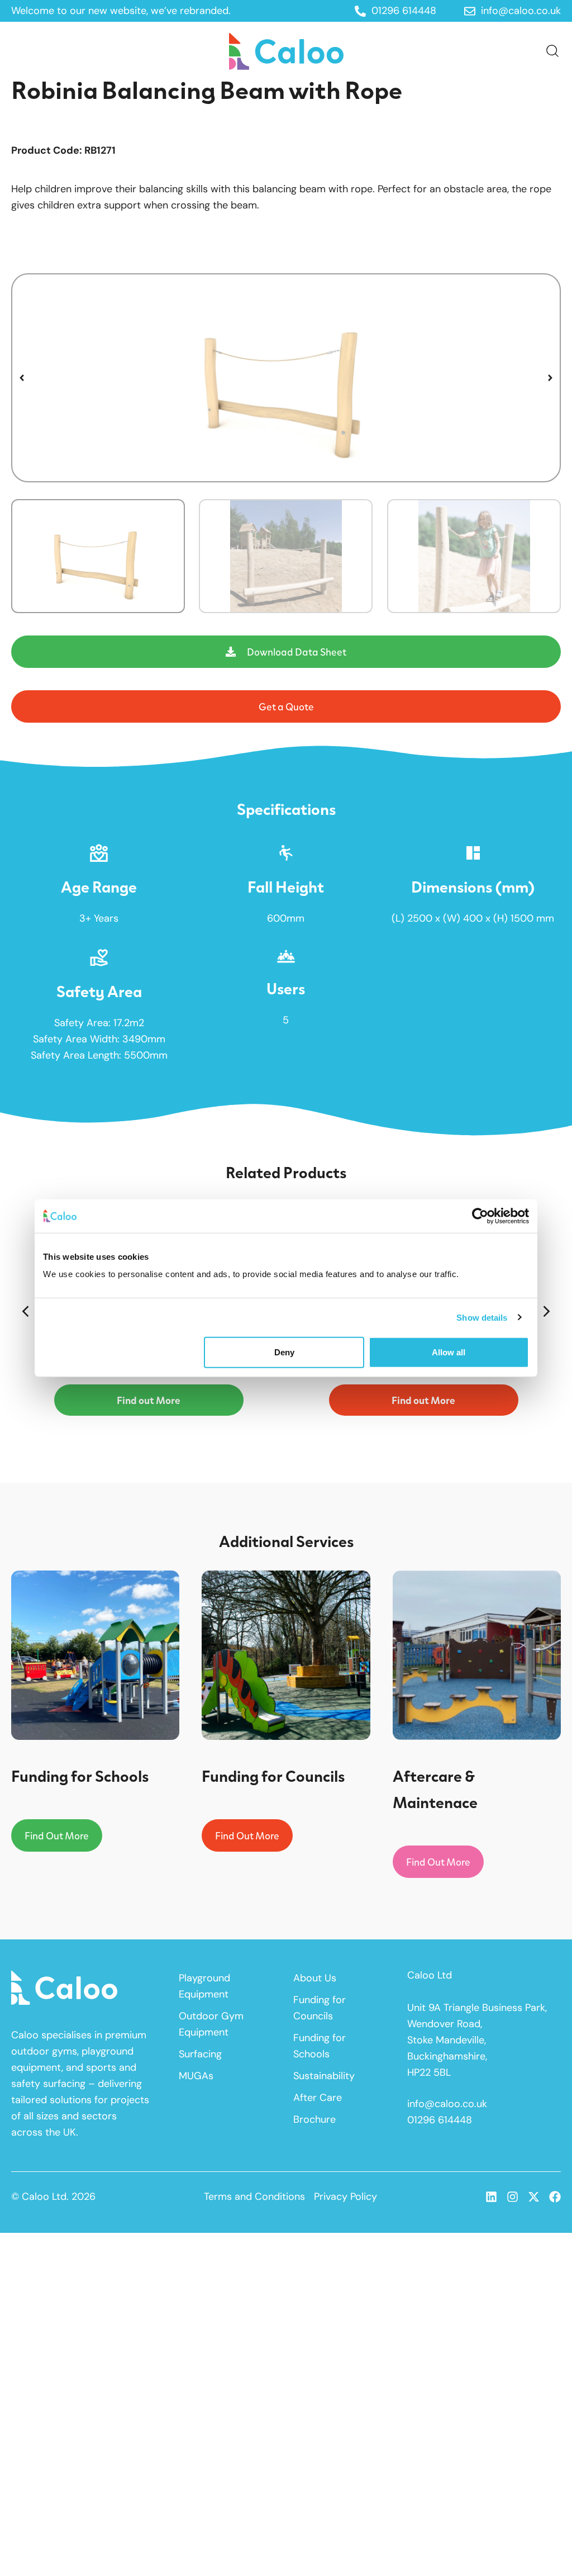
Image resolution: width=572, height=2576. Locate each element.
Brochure (314, 2119)
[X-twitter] (534, 2197)
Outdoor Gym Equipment (211, 2024)
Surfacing (200, 2054)
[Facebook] (555, 2197)
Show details (482, 1317)
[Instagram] (513, 2197)
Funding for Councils (320, 2008)
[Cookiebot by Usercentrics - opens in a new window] (480, 1216)
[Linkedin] (491, 2197)
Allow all (449, 1352)
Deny (284, 1352)
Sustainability (324, 2076)
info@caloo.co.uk (447, 2104)
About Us (315, 1978)
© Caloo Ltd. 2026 (53, 2197)
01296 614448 (440, 2120)
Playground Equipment (204, 1986)
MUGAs (196, 2076)
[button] (22, 378)
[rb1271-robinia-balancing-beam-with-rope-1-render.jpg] (286, 378)
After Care (318, 2098)
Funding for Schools (320, 2046)
